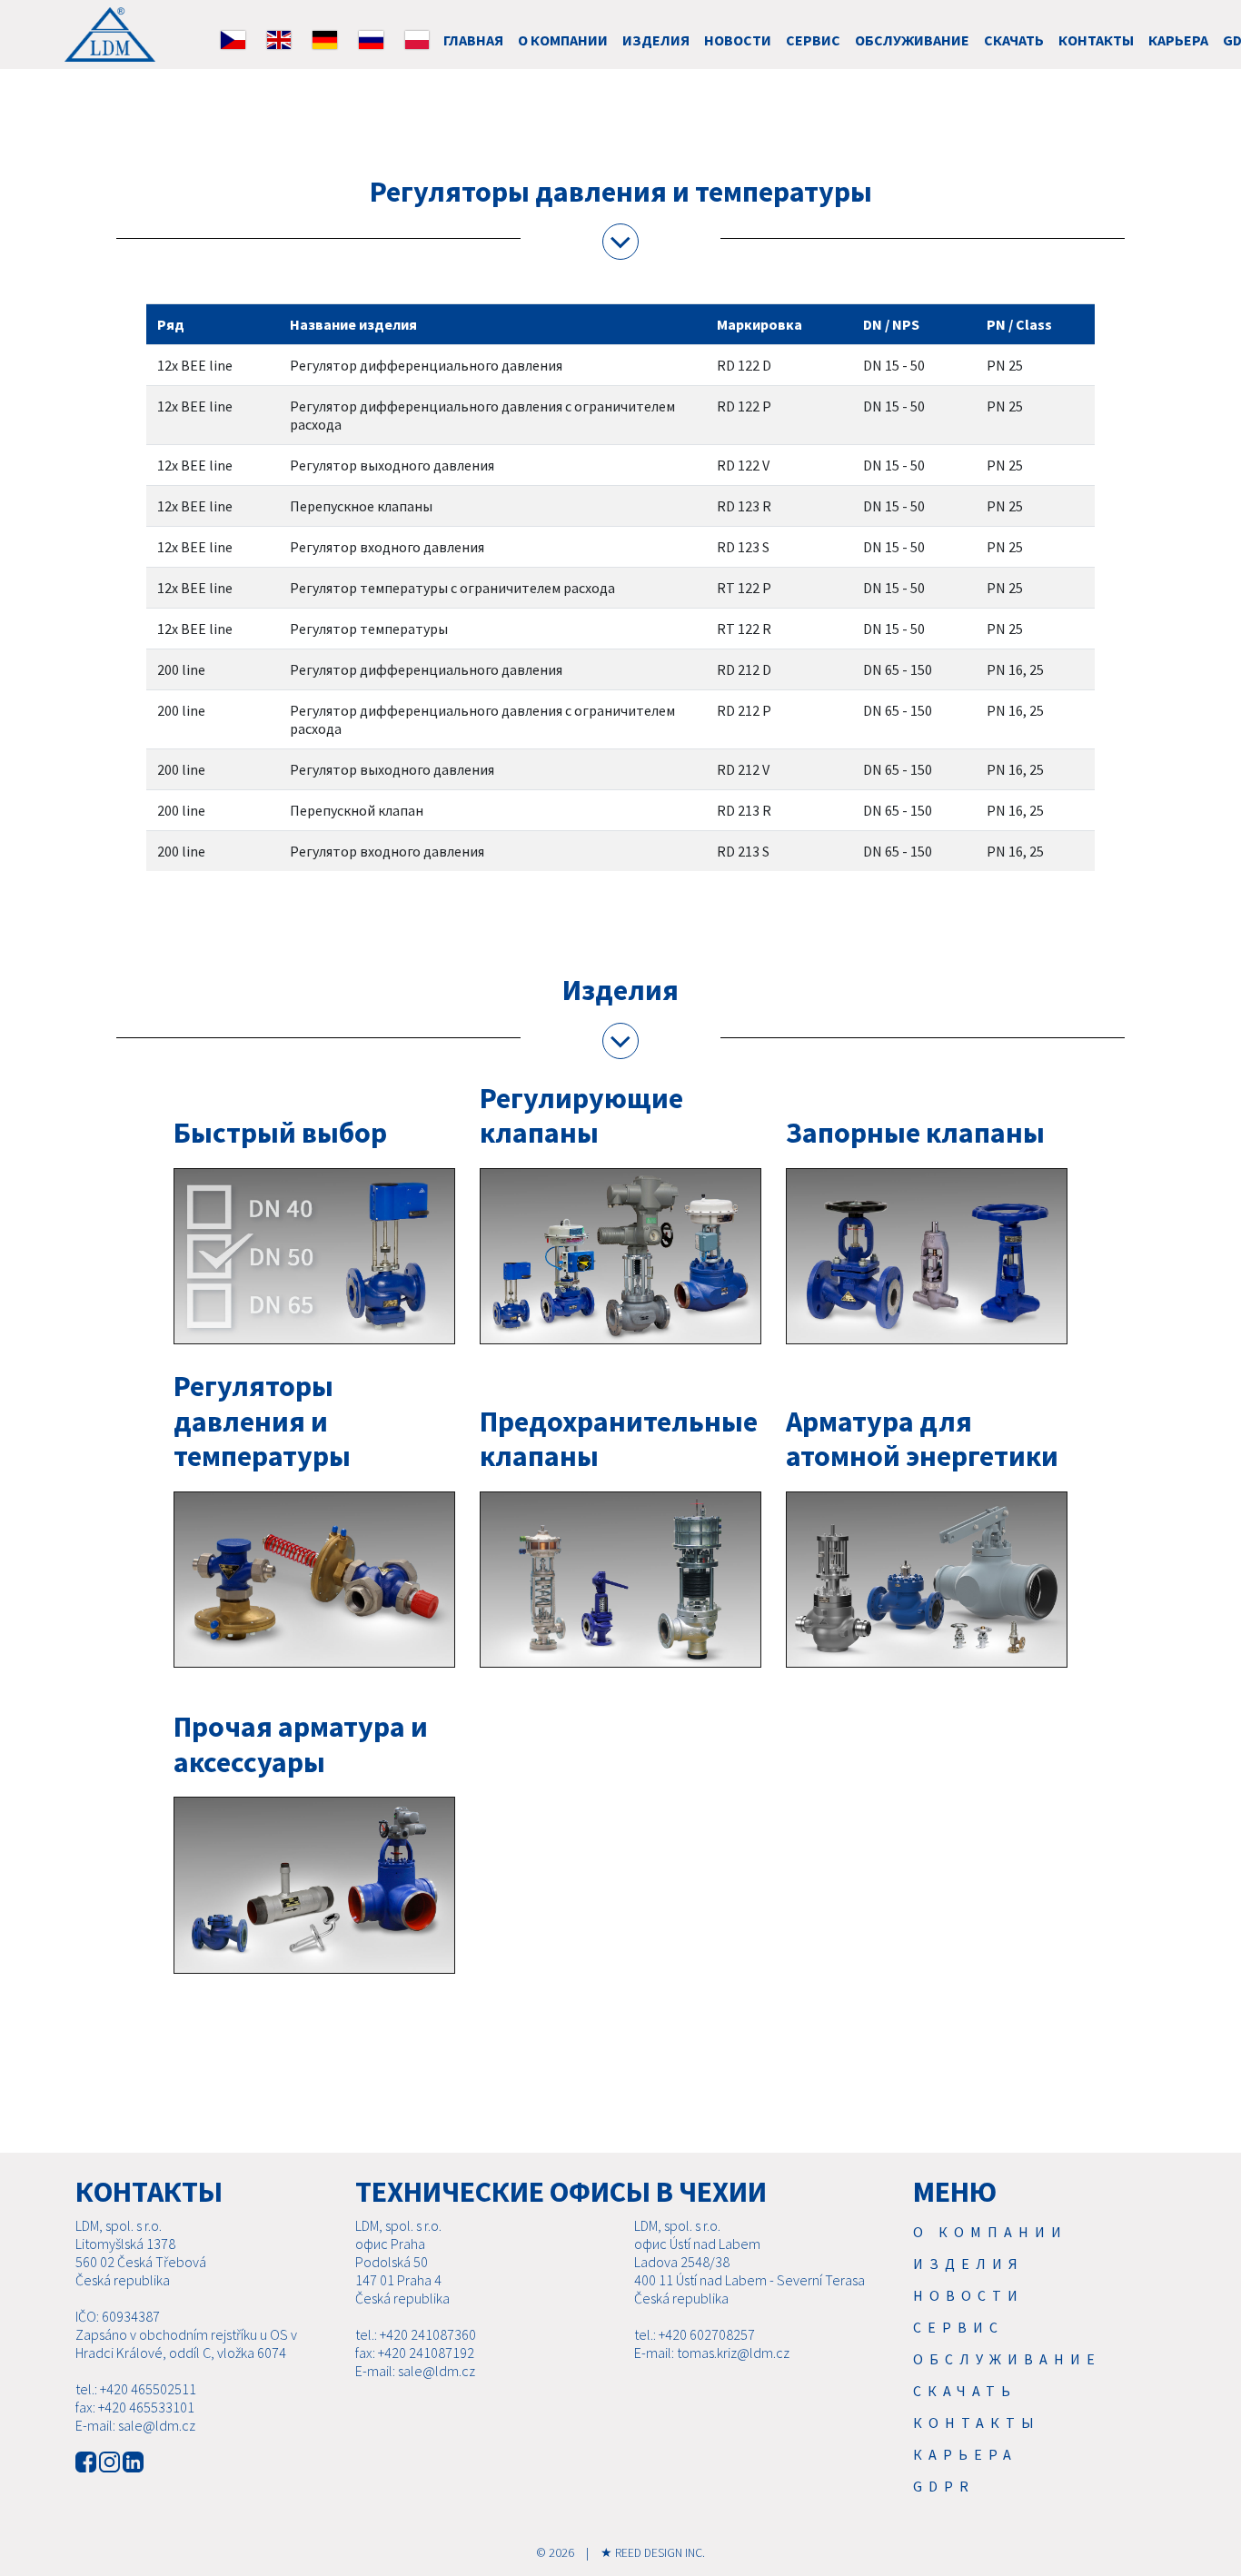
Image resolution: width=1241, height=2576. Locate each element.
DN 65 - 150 (898, 669)
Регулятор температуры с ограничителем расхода (452, 588)
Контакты (1096, 40)
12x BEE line (195, 365)
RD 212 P (744, 710)
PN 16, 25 (1015, 669)
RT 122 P (744, 588)
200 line (181, 669)
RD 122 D (744, 365)
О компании (563, 40)
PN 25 (1005, 365)
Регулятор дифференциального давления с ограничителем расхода (482, 415)
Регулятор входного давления (387, 547)
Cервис (813, 40)
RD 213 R (744, 810)
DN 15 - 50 (894, 365)
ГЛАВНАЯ (473, 40)
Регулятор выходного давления (392, 465)
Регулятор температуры (369, 629)
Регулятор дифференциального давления (426, 365)
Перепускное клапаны (361, 506)
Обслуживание (912, 40)
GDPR (944, 2486)
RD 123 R (744, 506)
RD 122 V (743, 465)
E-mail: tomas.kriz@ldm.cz (712, 2353)
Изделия (656, 40)
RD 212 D (744, 669)
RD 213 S (743, 851)
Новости (738, 40)
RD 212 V (743, 769)
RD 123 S (743, 547)
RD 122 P (744, 406)
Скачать (1014, 40)
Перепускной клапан (357, 810)
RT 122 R (744, 629)
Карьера (1178, 40)
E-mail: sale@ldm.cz (135, 2425)
